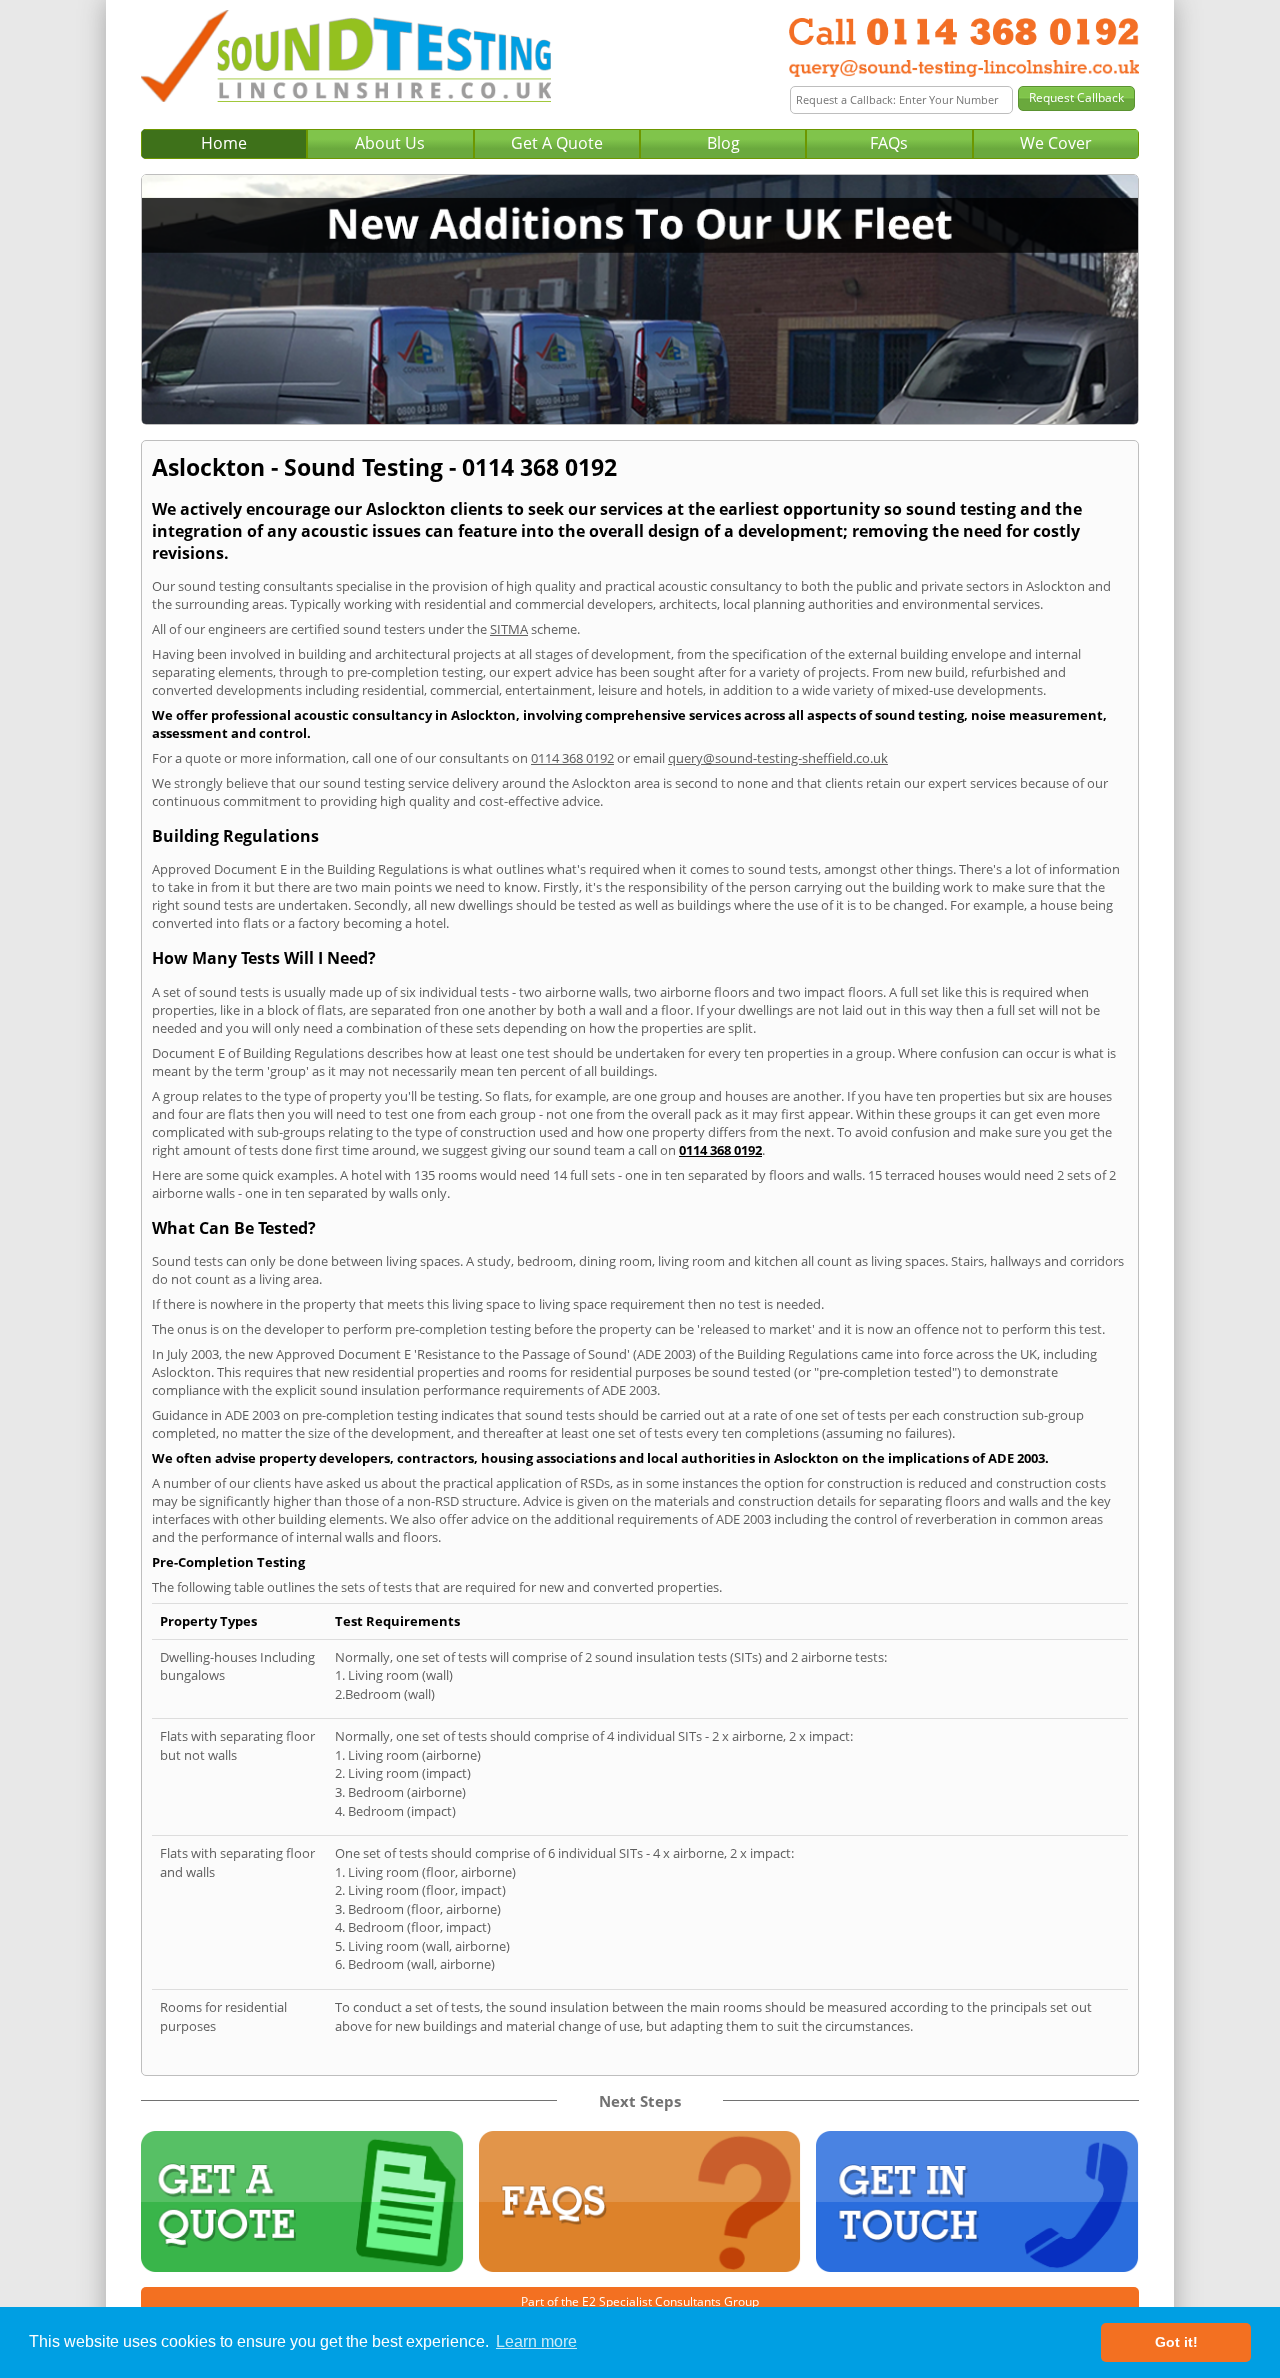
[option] (640, 299)
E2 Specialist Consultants (651, 2301)
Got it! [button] (1176, 2342)
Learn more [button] (536, 2341)
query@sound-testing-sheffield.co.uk (778, 758)
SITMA (509, 629)
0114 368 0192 (572, 758)
